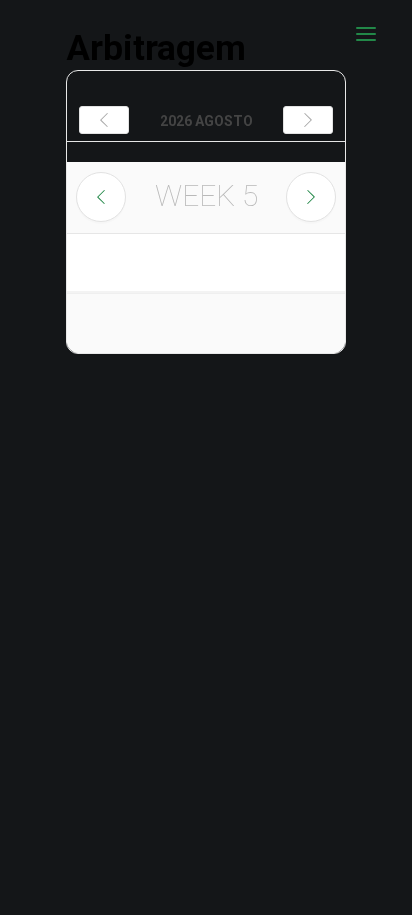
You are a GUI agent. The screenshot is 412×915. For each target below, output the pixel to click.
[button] (366, 34)
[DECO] (59, 34)
